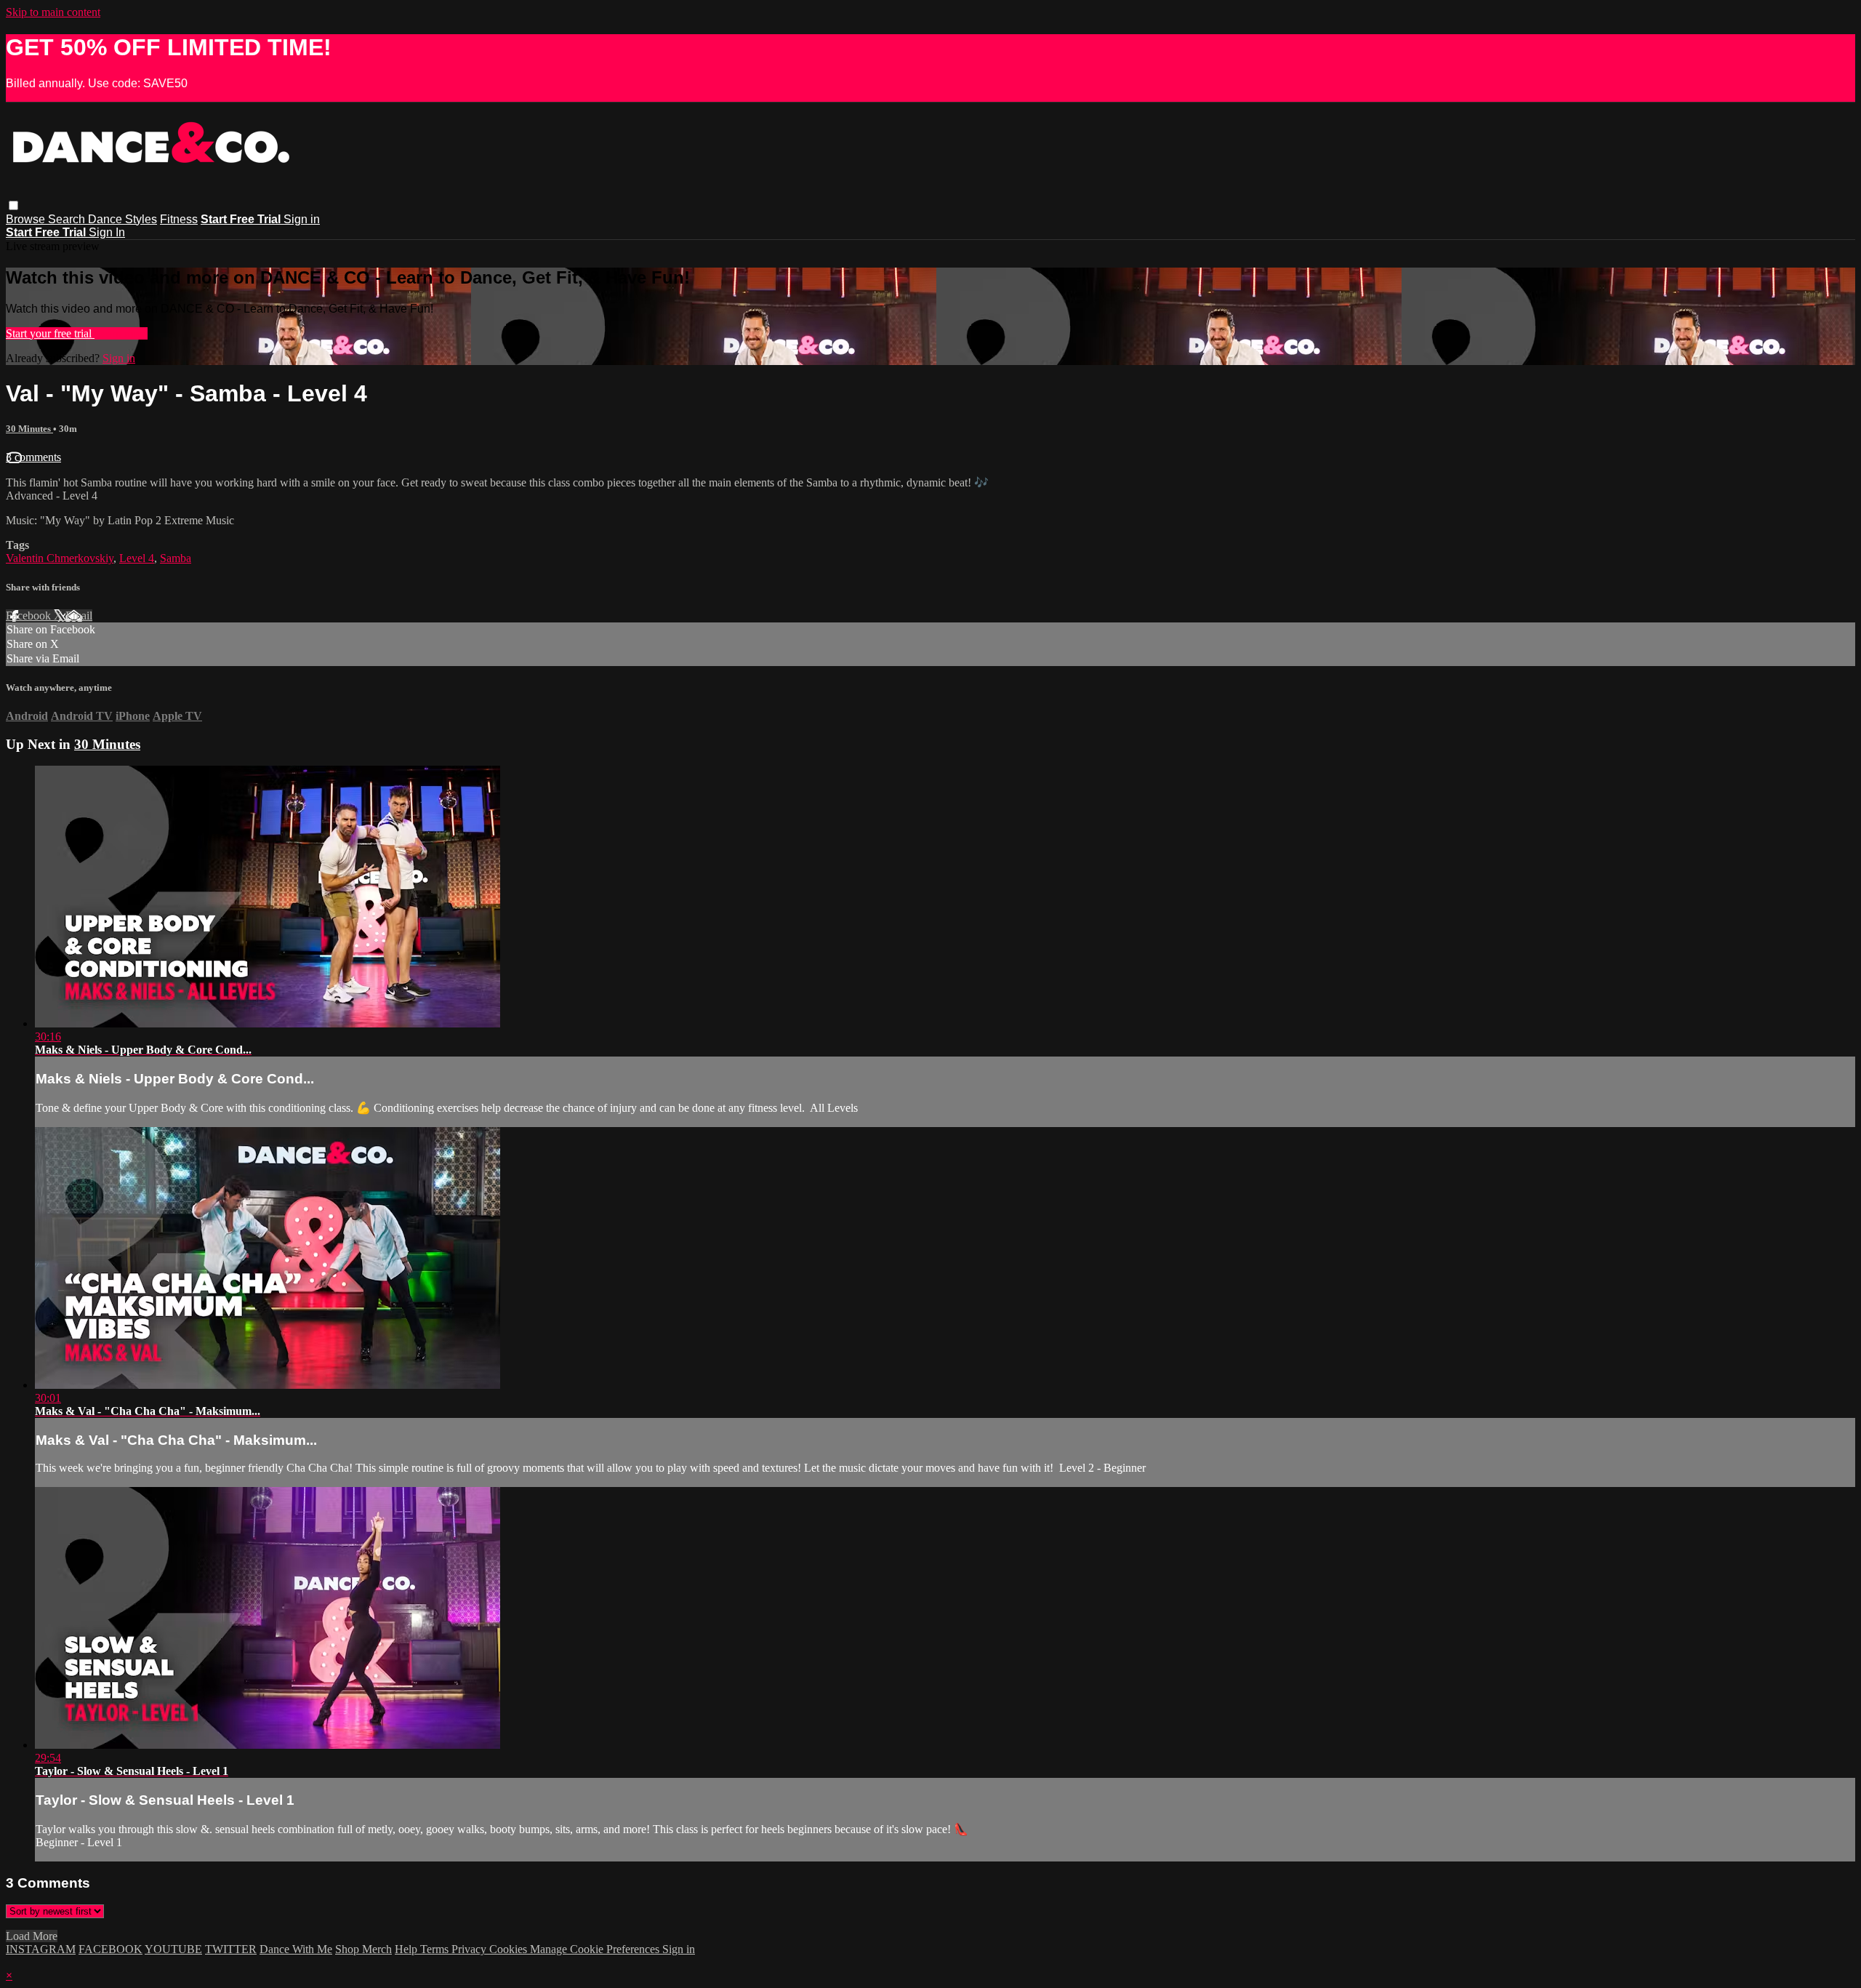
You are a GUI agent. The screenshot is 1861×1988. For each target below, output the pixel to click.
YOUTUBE (173, 1949)
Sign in (302, 219)
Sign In (107, 232)
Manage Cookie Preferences (596, 1949)
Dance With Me (296, 1949)
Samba (176, 558)
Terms (436, 1949)
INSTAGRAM (41, 1949)
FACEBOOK (110, 1949)
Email (79, 616)
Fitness (179, 219)
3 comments (33, 457)
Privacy (470, 1949)
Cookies (510, 1949)
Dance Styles (122, 219)
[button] (13, 205)
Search (68, 219)
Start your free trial (50, 333)
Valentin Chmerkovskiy (60, 558)
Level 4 (137, 558)
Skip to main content (53, 12)
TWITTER (231, 1949)
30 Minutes (29, 429)
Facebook (30, 616)
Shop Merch (363, 1949)
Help (407, 1949)
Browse (27, 219)
